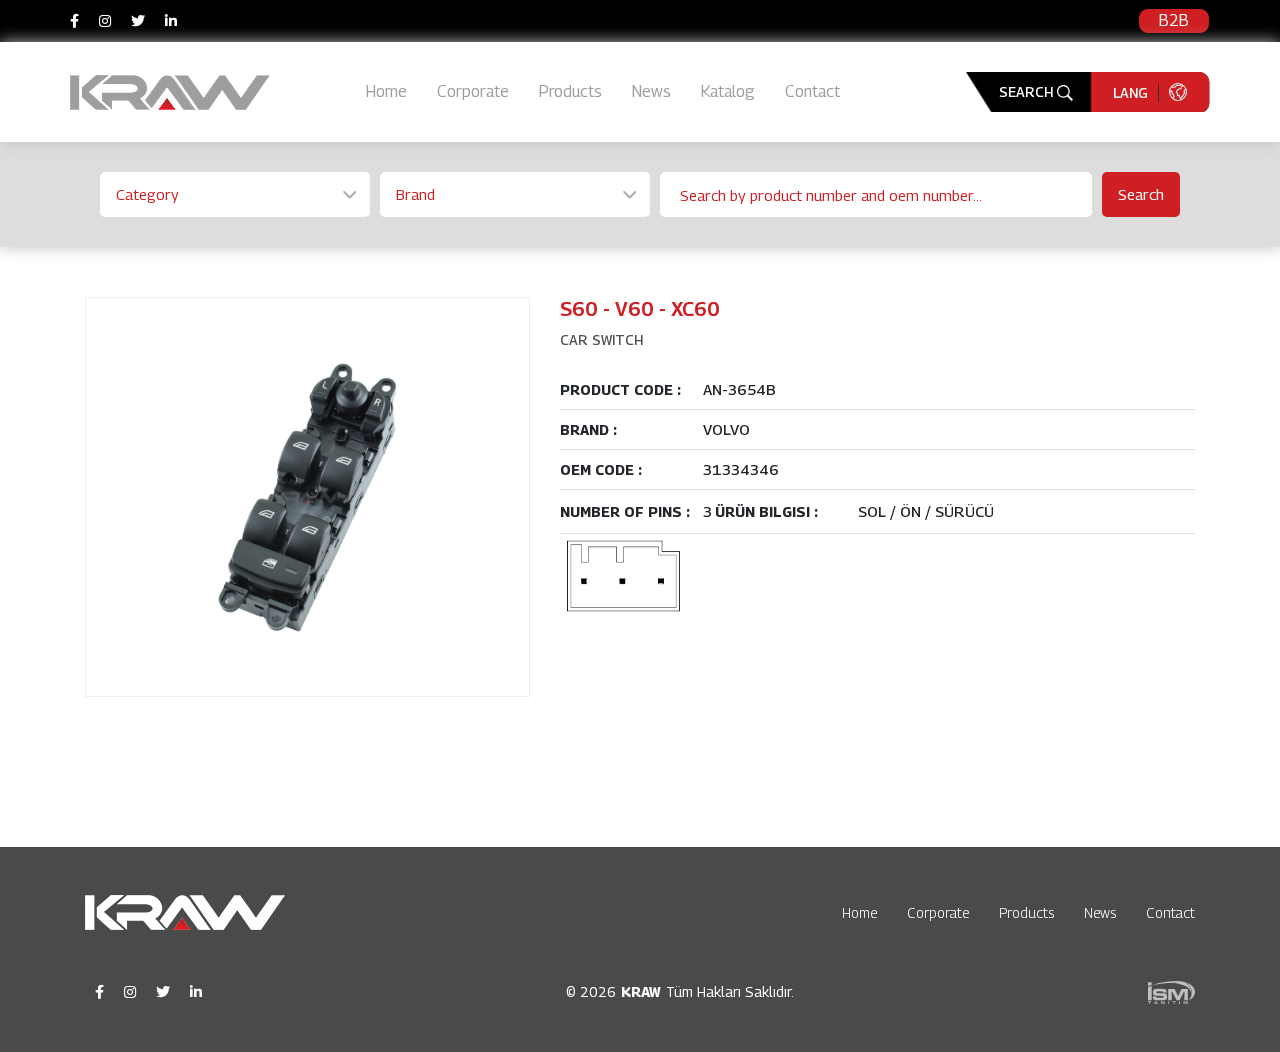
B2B (1174, 20)
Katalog (728, 91)
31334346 (741, 469)
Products (570, 91)
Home (386, 91)
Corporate (473, 91)
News (651, 91)
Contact (812, 91)
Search (1141, 194)
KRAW (641, 991)
